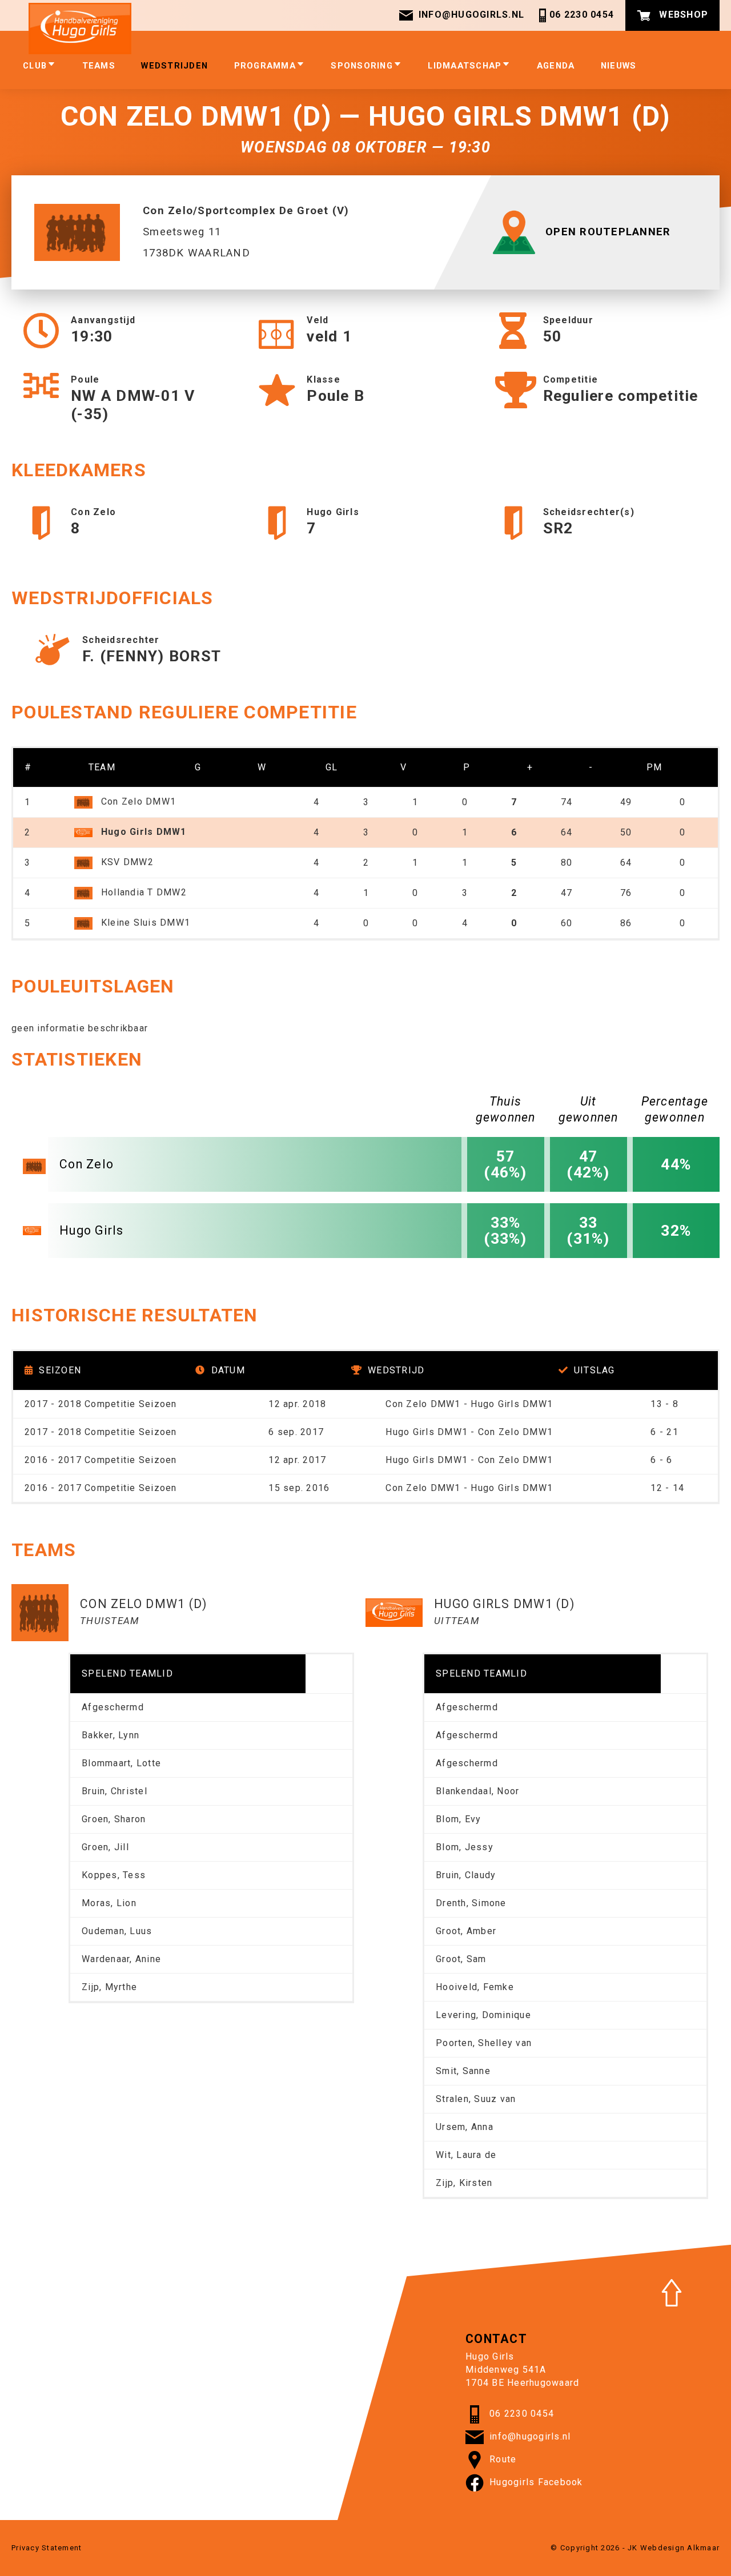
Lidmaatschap (465, 66)
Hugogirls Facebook (536, 2482)
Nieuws (619, 66)
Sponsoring (362, 66)
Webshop (682, 15)
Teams (99, 66)
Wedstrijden (174, 66)
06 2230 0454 (582, 15)
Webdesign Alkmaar (680, 2548)
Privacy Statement (47, 2548)
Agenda (556, 66)
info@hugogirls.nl (471, 15)
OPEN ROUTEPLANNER (608, 232)
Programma (265, 66)
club (35, 66)
